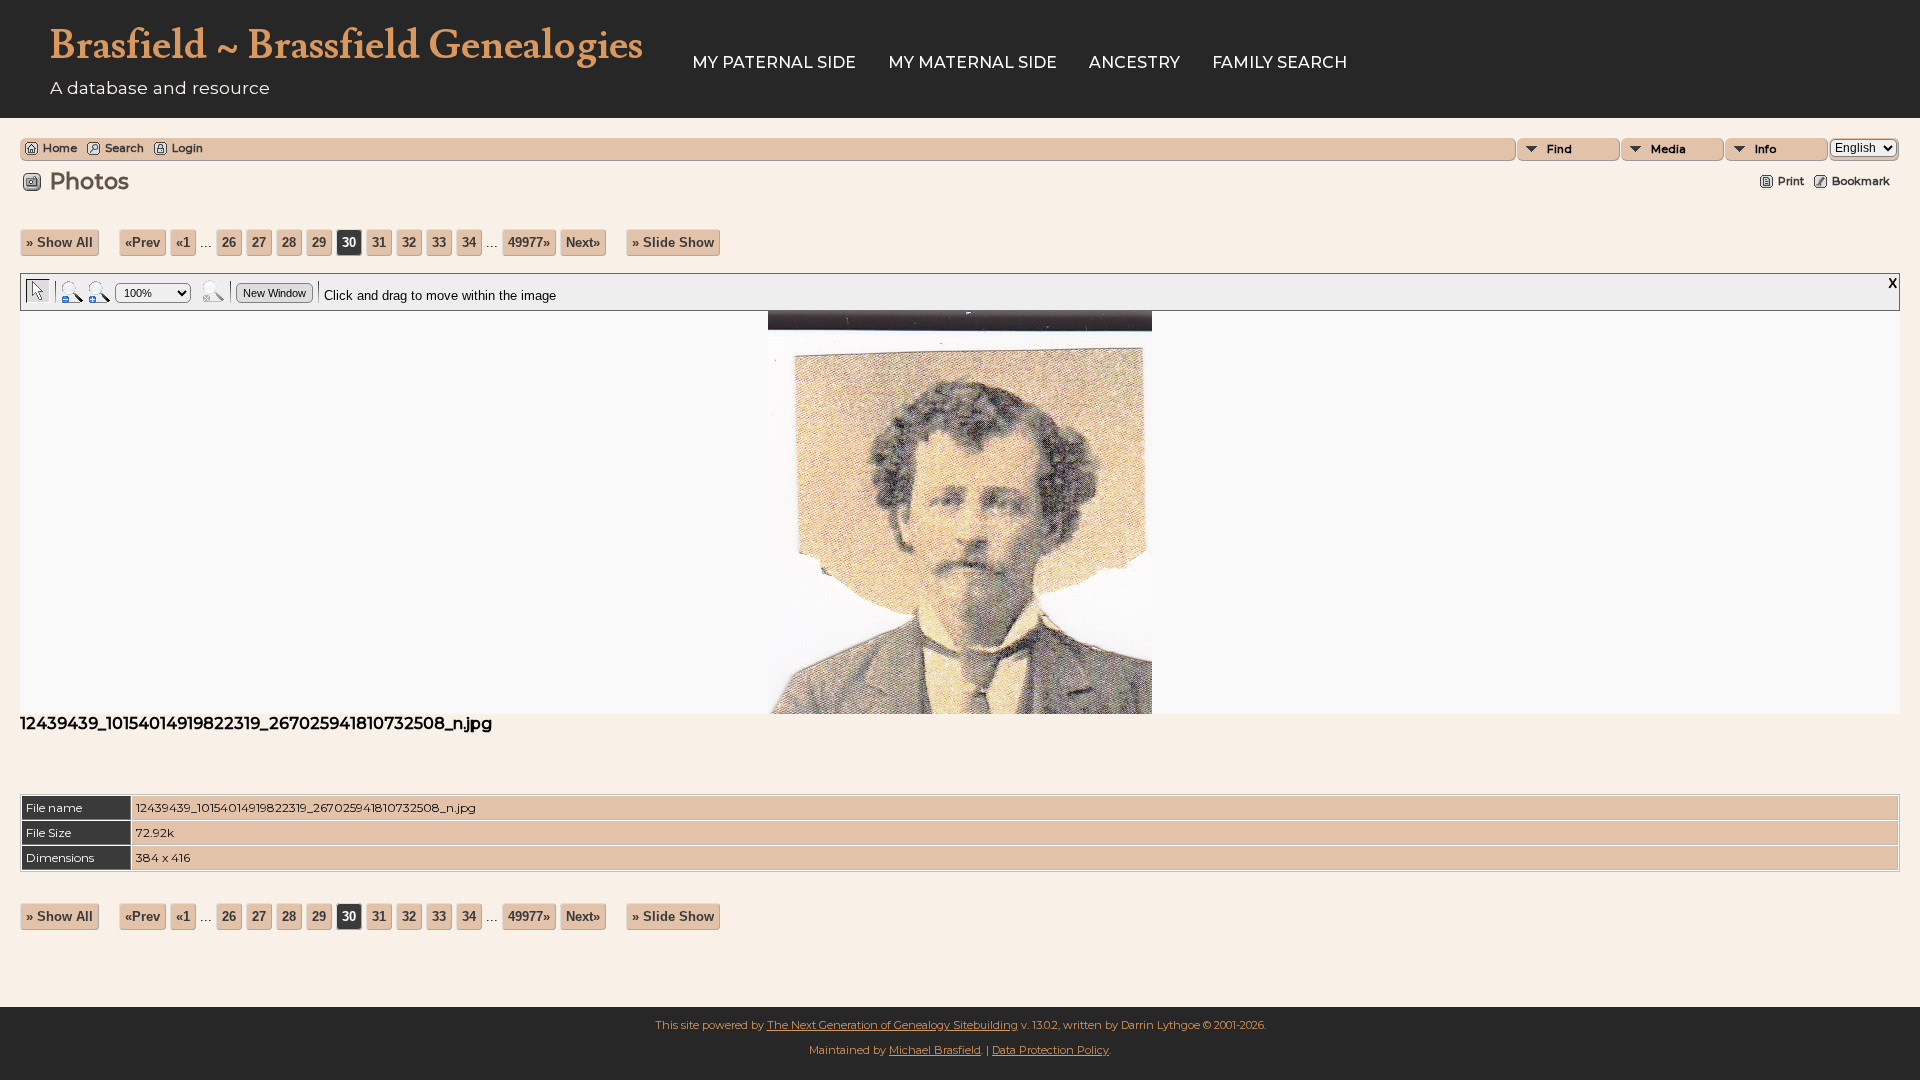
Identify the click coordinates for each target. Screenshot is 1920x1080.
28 (289, 242)
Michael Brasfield (935, 1050)
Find (1559, 149)
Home (60, 148)
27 (259, 242)
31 (379, 242)
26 (229, 242)
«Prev (142, 242)
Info (1765, 149)
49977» (529, 242)
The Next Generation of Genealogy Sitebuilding (892, 1025)
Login (187, 148)
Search (124, 148)
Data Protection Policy (1050, 1050)
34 (469, 242)
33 (439, 242)
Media (1668, 149)
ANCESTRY (1134, 62)
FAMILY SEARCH (1279, 62)
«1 (183, 242)
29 (319, 242)
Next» (583, 242)
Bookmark (1861, 181)
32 (409, 242)
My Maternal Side (972, 62)
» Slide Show (673, 242)
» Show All (59, 242)
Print (1791, 181)
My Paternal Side (774, 62)
